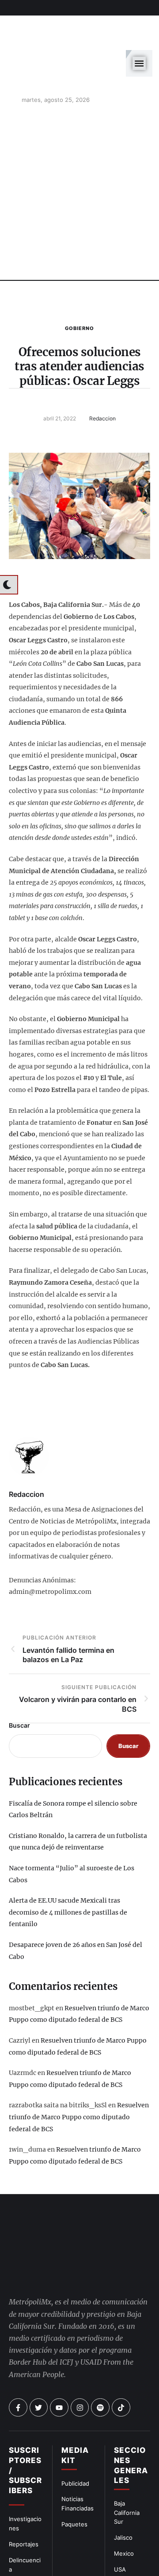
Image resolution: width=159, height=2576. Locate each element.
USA (120, 2490)
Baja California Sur (127, 2433)
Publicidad (75, 2404)
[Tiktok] (121, 2328)
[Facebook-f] (18, 2328)
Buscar (19, 1681)
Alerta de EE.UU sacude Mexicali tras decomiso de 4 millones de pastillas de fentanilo (68, 1868)
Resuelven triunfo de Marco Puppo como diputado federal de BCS (79, 2073)
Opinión (19, 2506)
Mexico (124, 2474)
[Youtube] (59, 2328)
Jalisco (123, 2458)
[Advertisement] (79, 151)
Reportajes (24, 2465)
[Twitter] (39, 2328)
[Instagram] (80, 2328)
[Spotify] (100, 2328)
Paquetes (74, 2445)
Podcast (125, 2506)
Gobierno (79, 284)
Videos (123, 2522)
